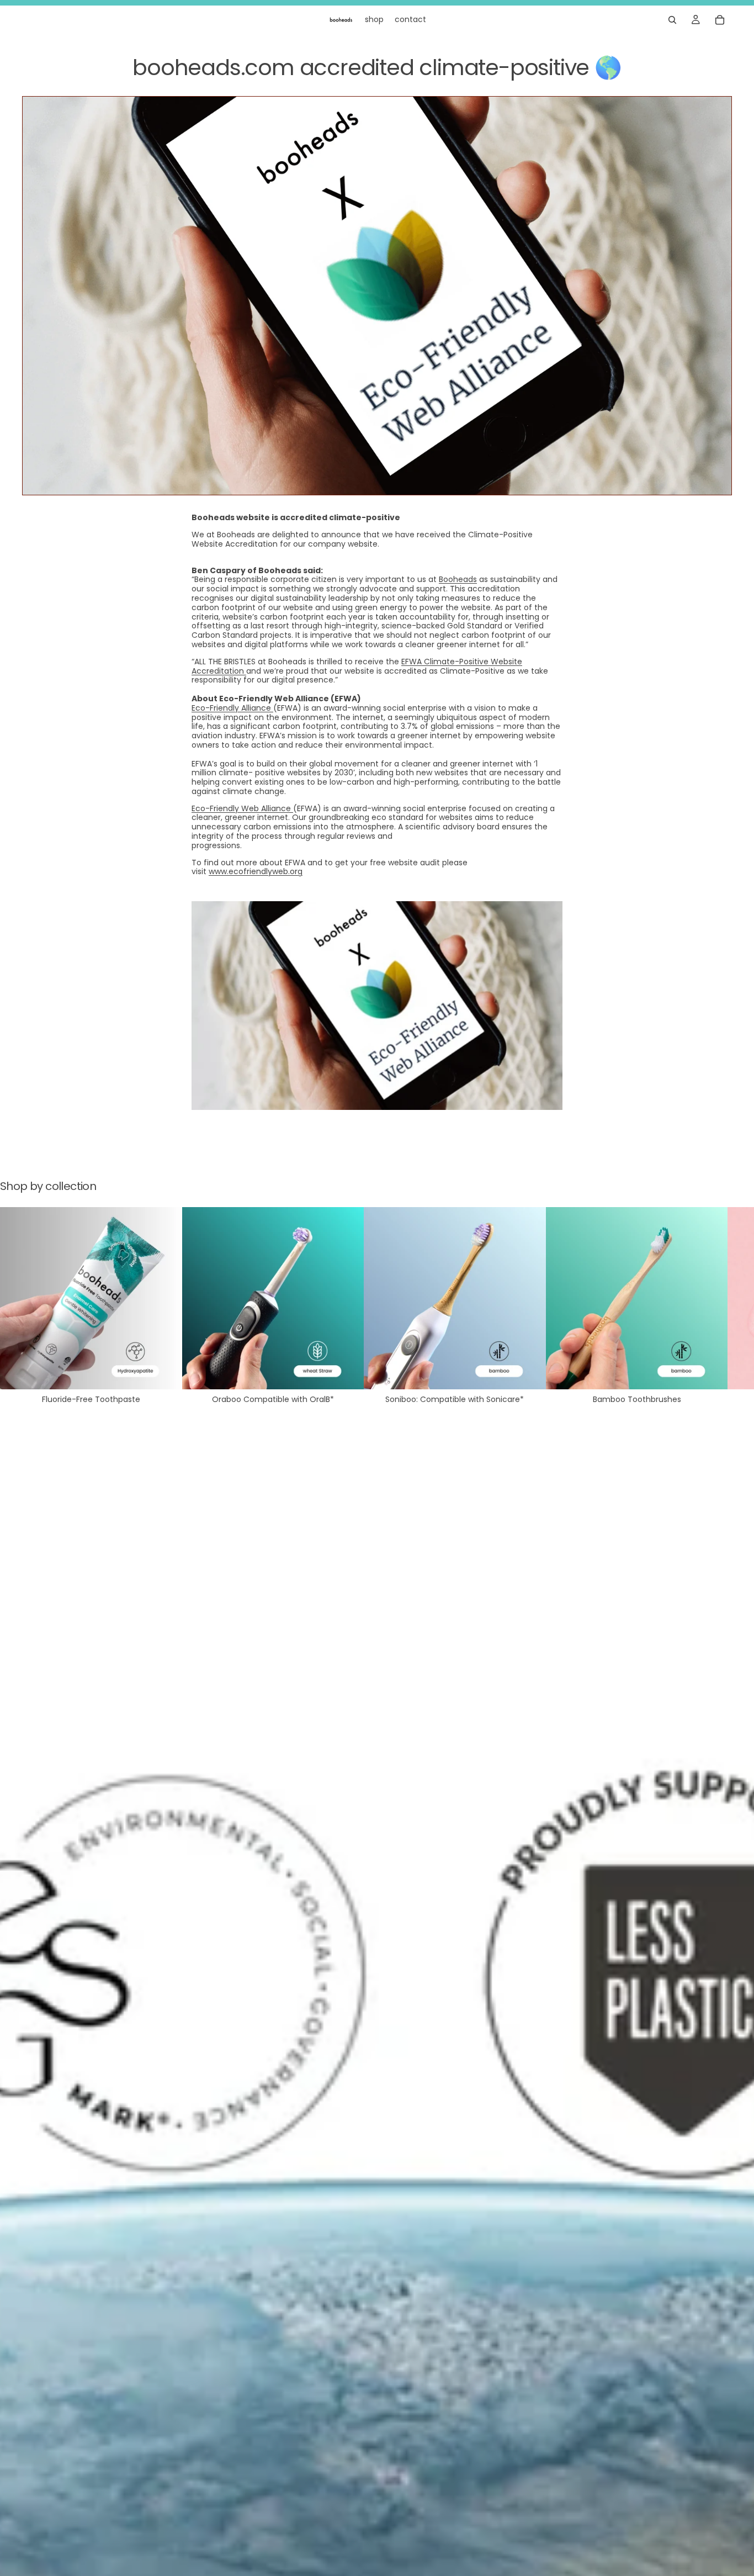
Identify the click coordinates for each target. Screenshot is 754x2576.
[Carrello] (720, 20)
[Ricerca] (672, 20)
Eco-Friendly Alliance (232, 708)
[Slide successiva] (720, 1305)
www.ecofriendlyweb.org (256, 871)
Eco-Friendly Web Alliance (242, 808)
